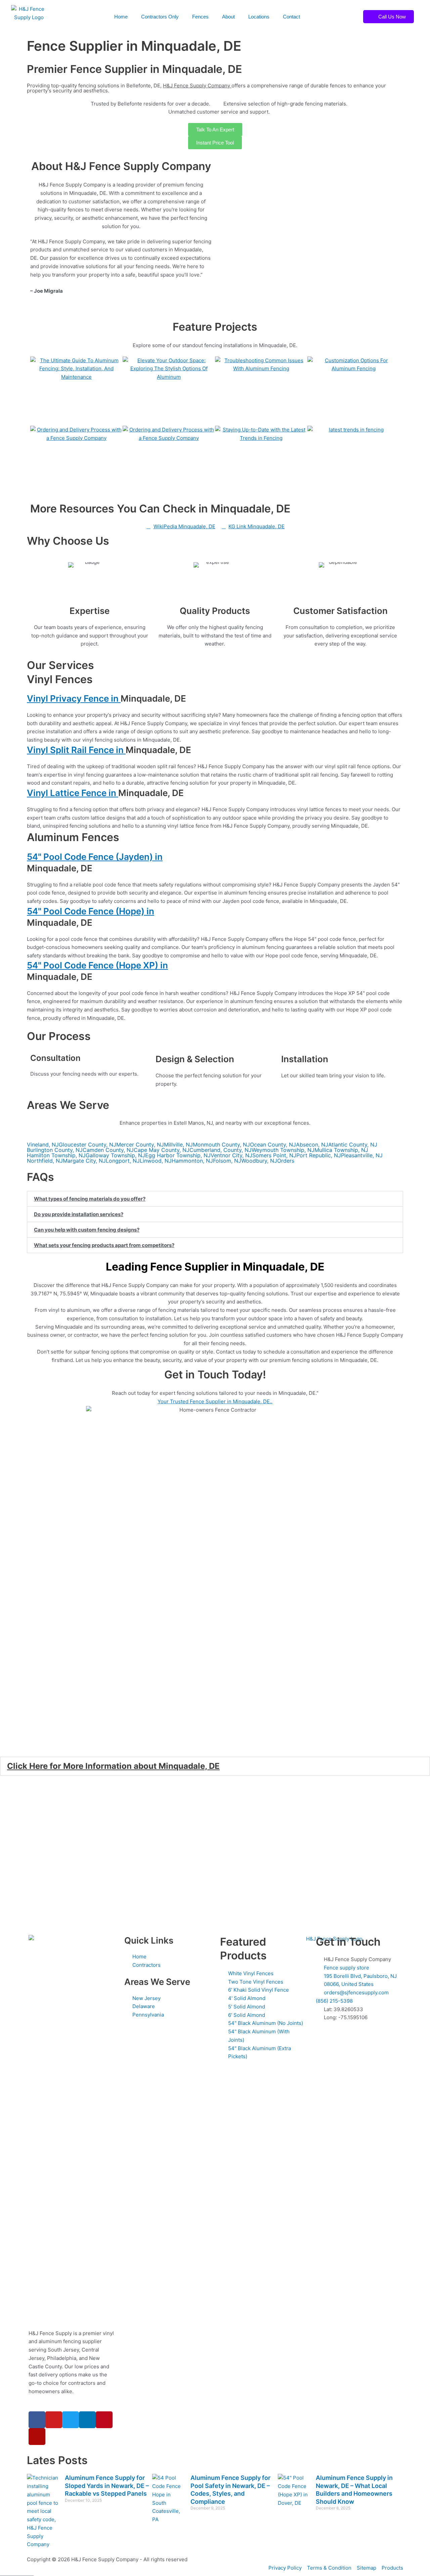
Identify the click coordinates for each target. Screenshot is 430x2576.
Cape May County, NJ (162, 1150)
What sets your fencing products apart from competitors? (104, 1245)
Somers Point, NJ (274, 1155)
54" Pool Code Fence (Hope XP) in (97, 965)
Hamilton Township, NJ (56, 1155)
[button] (215, 1199)
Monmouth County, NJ (221, 1145)
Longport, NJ (123, 1161)
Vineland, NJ (43, 1145)
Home (121, 17)
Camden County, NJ (108, 1150)
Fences (200, 17)
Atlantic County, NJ (353, 1145)
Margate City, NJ (84, 1161)
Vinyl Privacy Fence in (74, 698)
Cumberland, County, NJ (221, 1150)
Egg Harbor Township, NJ (178, 1155)
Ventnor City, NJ (231, 1155)
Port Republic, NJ (319, 1155)
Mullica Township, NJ (341, 1150)
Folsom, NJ (227, 1161)
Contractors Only (160, 17)
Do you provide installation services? (79, 1214)
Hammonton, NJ (192, 1161)
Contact (291, 17)
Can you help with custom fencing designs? (87, 1230)
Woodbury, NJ (259, 1161)
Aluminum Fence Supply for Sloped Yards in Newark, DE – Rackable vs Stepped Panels (107, 2486)
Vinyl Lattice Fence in (73, 793)
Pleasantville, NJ (362, 1155)
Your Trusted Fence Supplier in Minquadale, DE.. (215, 1401)
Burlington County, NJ (55, 1150)
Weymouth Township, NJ (283, 1150)
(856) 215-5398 (334, 2001)
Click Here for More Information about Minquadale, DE (113, 1766)
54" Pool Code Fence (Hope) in (91, 911)
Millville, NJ (178, 1145)
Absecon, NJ (312, 1145)
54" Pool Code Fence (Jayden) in (95, 857)
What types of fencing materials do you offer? (90, 1199)
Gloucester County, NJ (88, 1145)
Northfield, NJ (45, 1161)
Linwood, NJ (156, 1161)
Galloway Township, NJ (115, 1155)
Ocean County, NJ (273, 1145)
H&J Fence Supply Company (197, 86)
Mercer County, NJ (140, 1145)
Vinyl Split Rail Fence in (76, 750)
